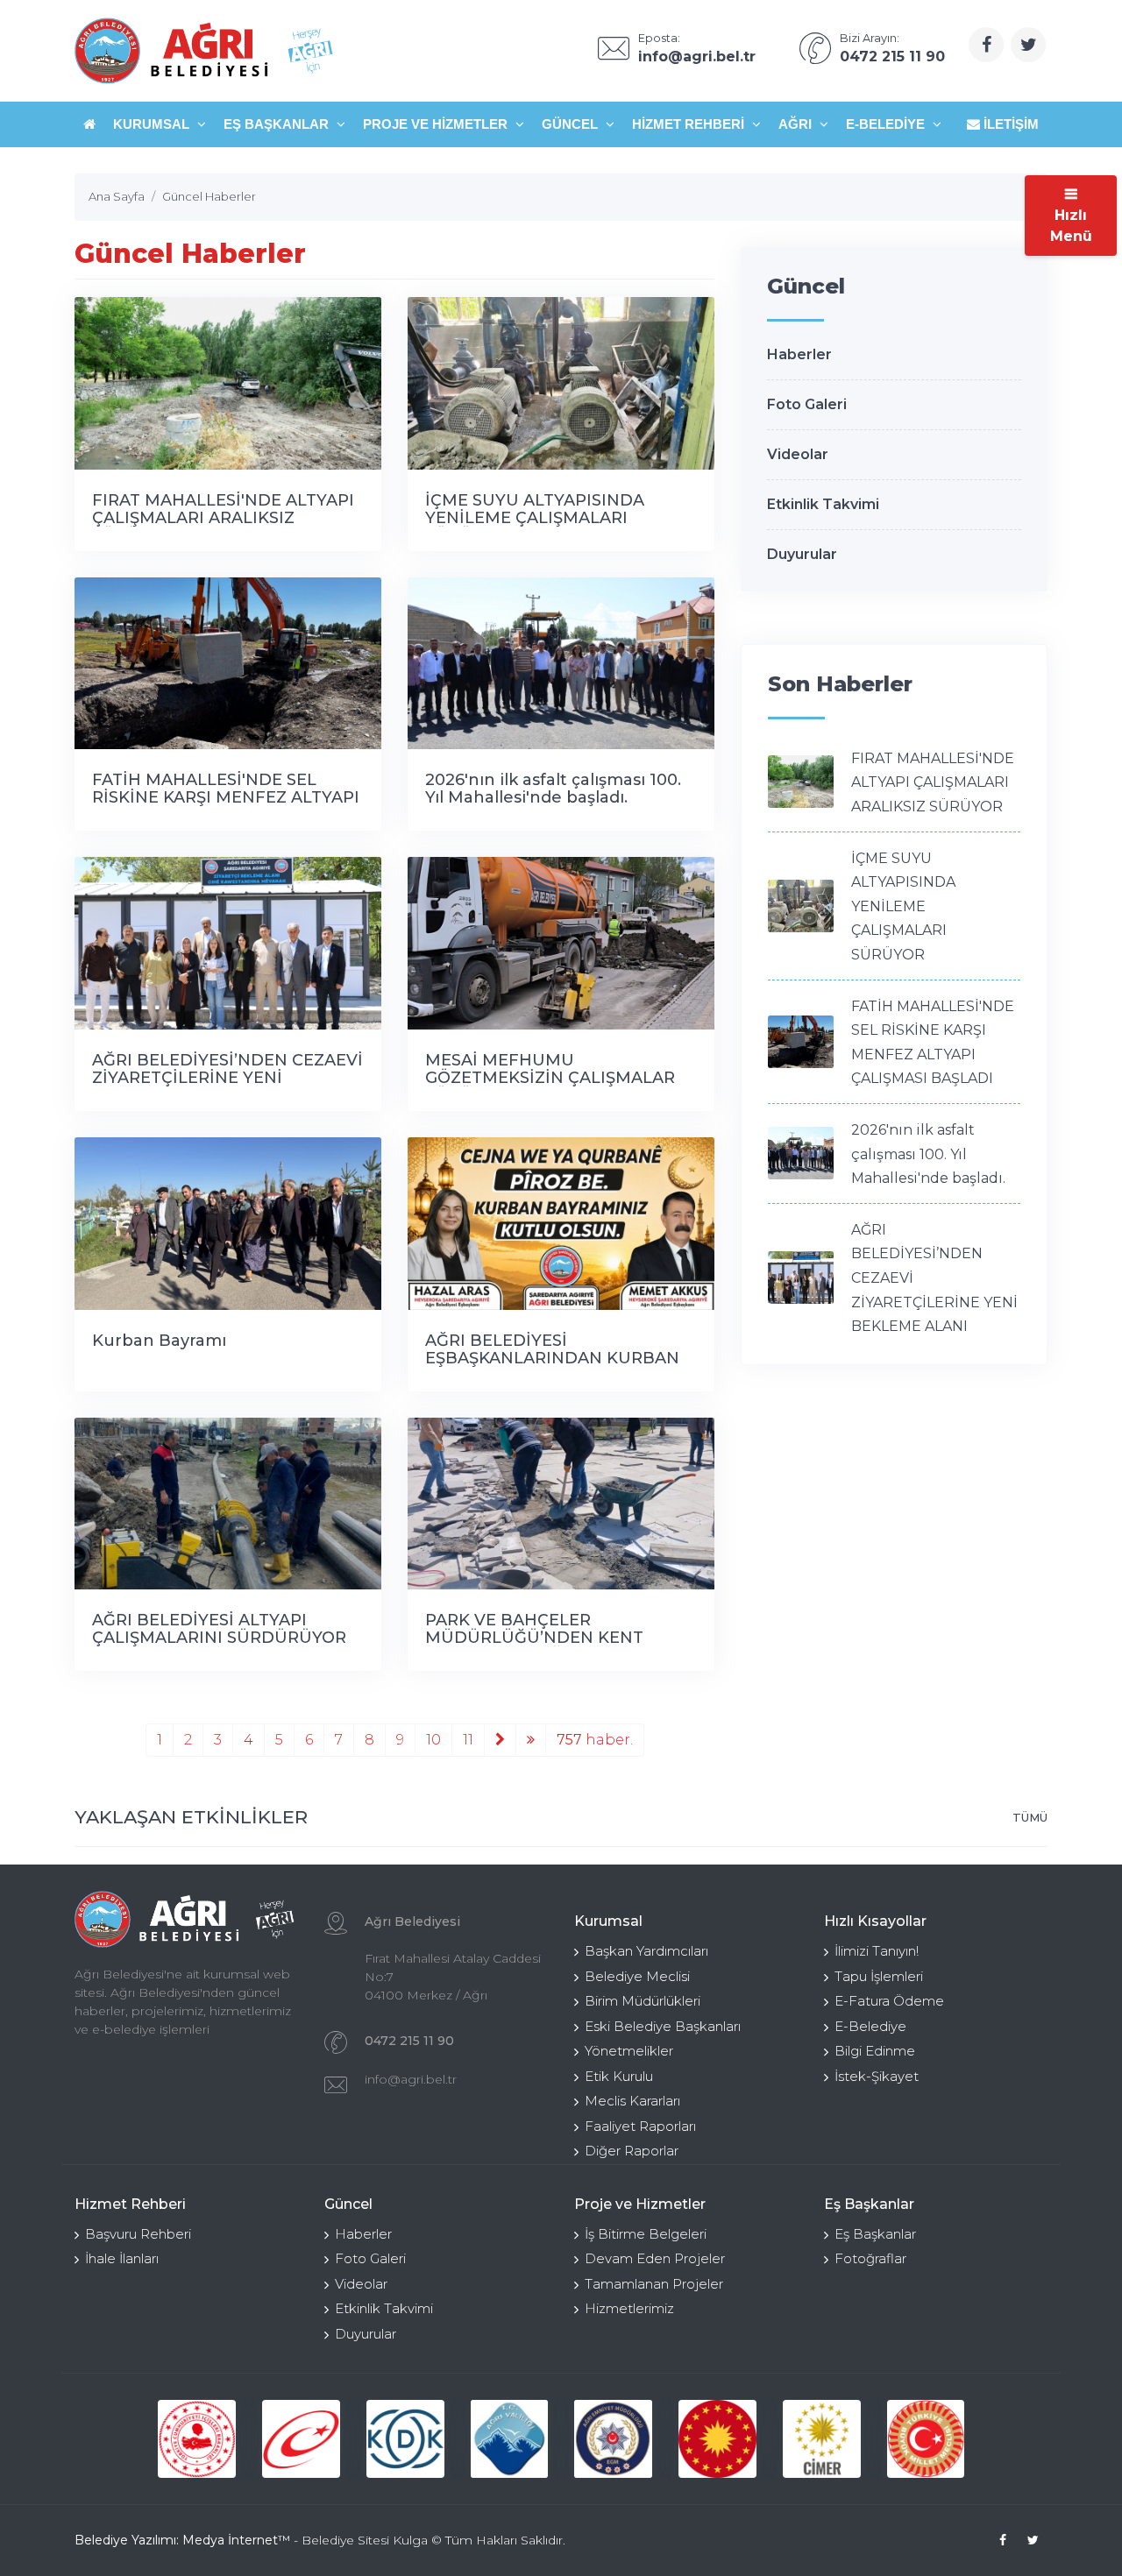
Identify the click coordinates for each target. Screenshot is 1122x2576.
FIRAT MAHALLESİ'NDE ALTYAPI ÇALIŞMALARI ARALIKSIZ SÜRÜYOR (223, 518)
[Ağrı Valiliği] (510, 2439)
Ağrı (797, 124)
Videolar (798, 454)
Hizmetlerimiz (629, 2308)
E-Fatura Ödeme (889, 2001)
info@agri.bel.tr (411, 2079)
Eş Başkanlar (278, 124)
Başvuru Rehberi (138, 2234)
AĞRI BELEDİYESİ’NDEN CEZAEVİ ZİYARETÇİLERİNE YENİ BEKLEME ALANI (227, 1078)
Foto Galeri (807, 404)
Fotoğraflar (870, 2258)
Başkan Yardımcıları (646, 1951)
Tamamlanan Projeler (654, 2284)
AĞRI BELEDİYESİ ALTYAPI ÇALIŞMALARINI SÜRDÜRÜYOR (219, 1629)
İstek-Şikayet (877, 2076)
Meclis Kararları (632, 2101)
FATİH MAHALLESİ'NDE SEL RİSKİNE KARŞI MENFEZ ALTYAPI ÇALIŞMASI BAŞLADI (226, 797)
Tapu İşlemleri (879, 1976)
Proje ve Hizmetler (437, 124)
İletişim (1009, 124)
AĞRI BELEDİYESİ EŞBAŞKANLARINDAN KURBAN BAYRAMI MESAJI (552, 1358)
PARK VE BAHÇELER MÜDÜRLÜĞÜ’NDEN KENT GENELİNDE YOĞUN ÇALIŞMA (547, 1638)
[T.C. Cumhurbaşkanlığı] (717, 2439)
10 (433, 1740)
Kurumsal (153, 124)
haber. (595, 1740)
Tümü (1030, 1817)
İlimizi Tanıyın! (877, 1951)
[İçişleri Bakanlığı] (197, 2439)
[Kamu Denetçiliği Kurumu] (405, 2439)
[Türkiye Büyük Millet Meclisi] (926, 2439)
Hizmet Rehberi (690, 124)
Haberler (799, 354)
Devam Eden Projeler (655, 2258)
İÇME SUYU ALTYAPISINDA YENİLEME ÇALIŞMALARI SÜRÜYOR (535, 518)
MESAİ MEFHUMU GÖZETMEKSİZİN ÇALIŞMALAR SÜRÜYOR (550, 1078)
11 (468, 1740)
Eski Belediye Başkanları (663, 2026)
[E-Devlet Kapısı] (301, 2439)
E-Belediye (887, 124)
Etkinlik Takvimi (823, 504)
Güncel (572, 124)
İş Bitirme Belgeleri (646, 2234)
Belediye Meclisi (637, 1976)
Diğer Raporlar (632, 2151)
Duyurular (802, 554)
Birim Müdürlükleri (643, 2001)
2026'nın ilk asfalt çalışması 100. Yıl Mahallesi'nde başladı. (553, 789)
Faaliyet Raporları (640, 2126)
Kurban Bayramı (159, 1341)
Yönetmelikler (629, 2051)
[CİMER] (822, 2439)
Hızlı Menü (1071, 226)
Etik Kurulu (619, 2076)
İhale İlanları (122, 2258)
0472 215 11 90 (409, 2041)
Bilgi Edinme (875, 2051)
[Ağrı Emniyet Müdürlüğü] (613, 2439)
